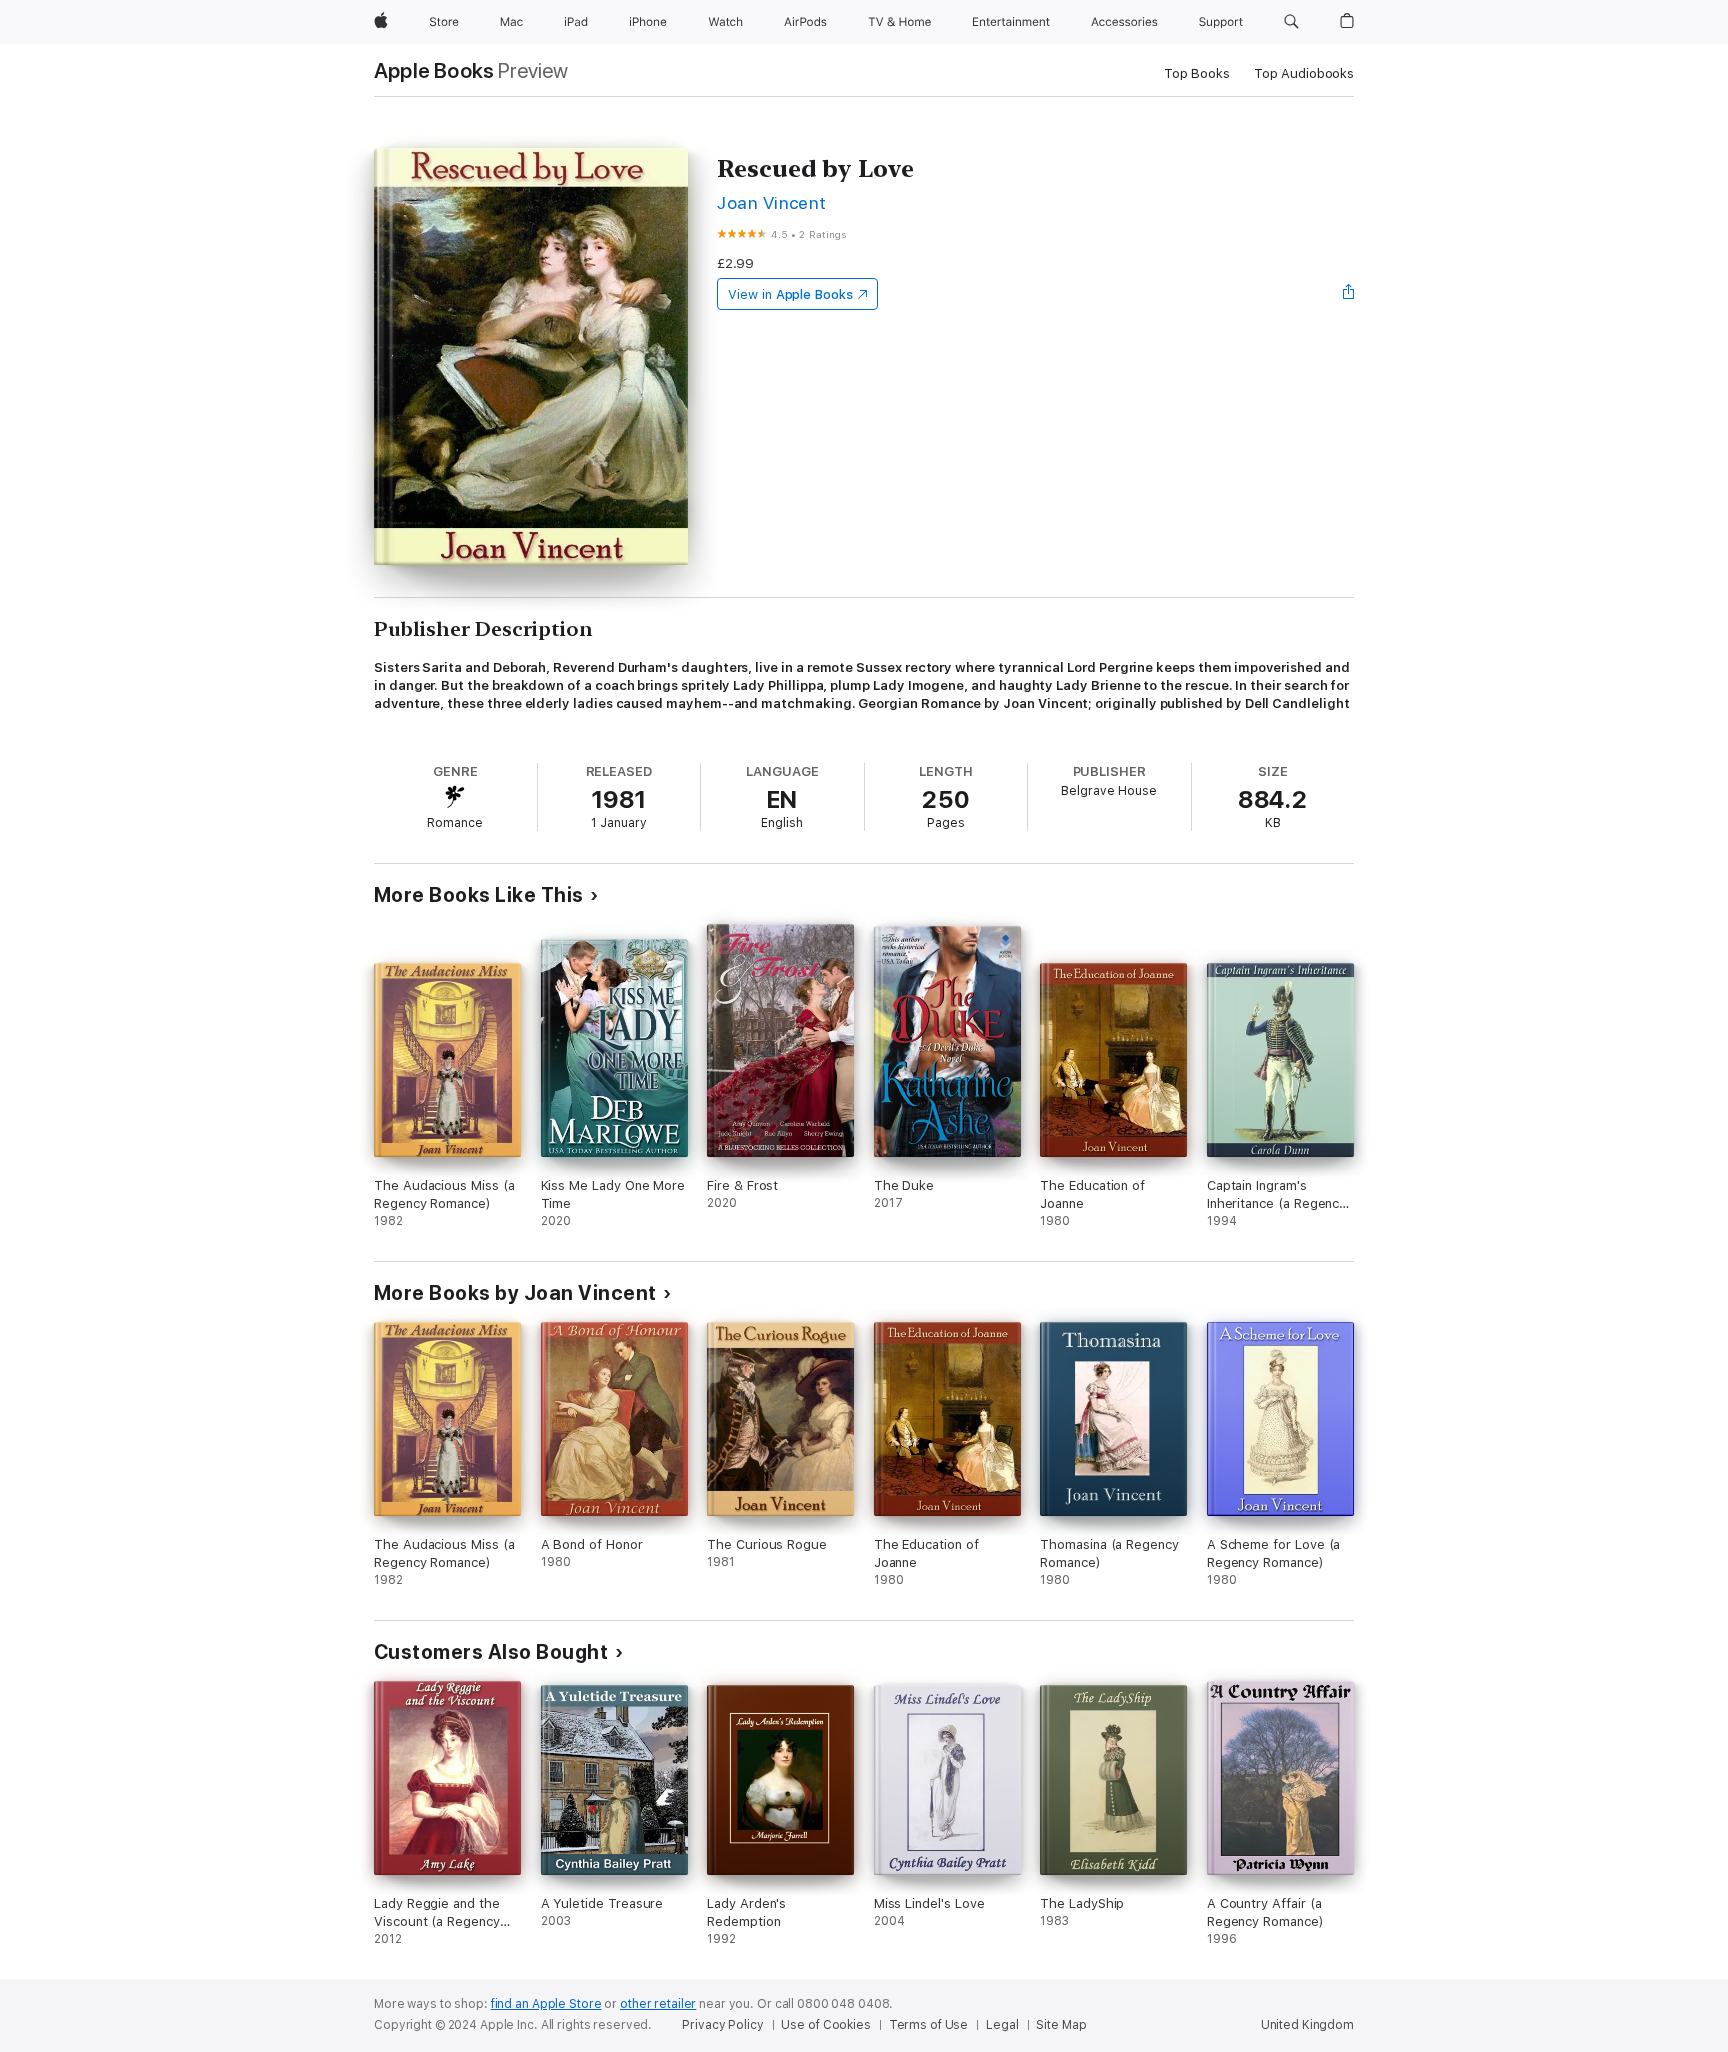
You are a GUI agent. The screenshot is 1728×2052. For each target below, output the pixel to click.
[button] (1291, 22)
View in (790, 294)
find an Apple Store (546, 2004)
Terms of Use (929, 2025)
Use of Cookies (825, 2025)
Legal (1002, 2025)
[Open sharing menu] (1349, 294)
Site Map (1061, 2025)
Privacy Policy (722, 2025)
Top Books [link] (1197, 73)
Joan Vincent (772, 202)
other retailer (658, 2004)
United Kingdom (1307, 2025)
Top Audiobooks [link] (1304, 73)
